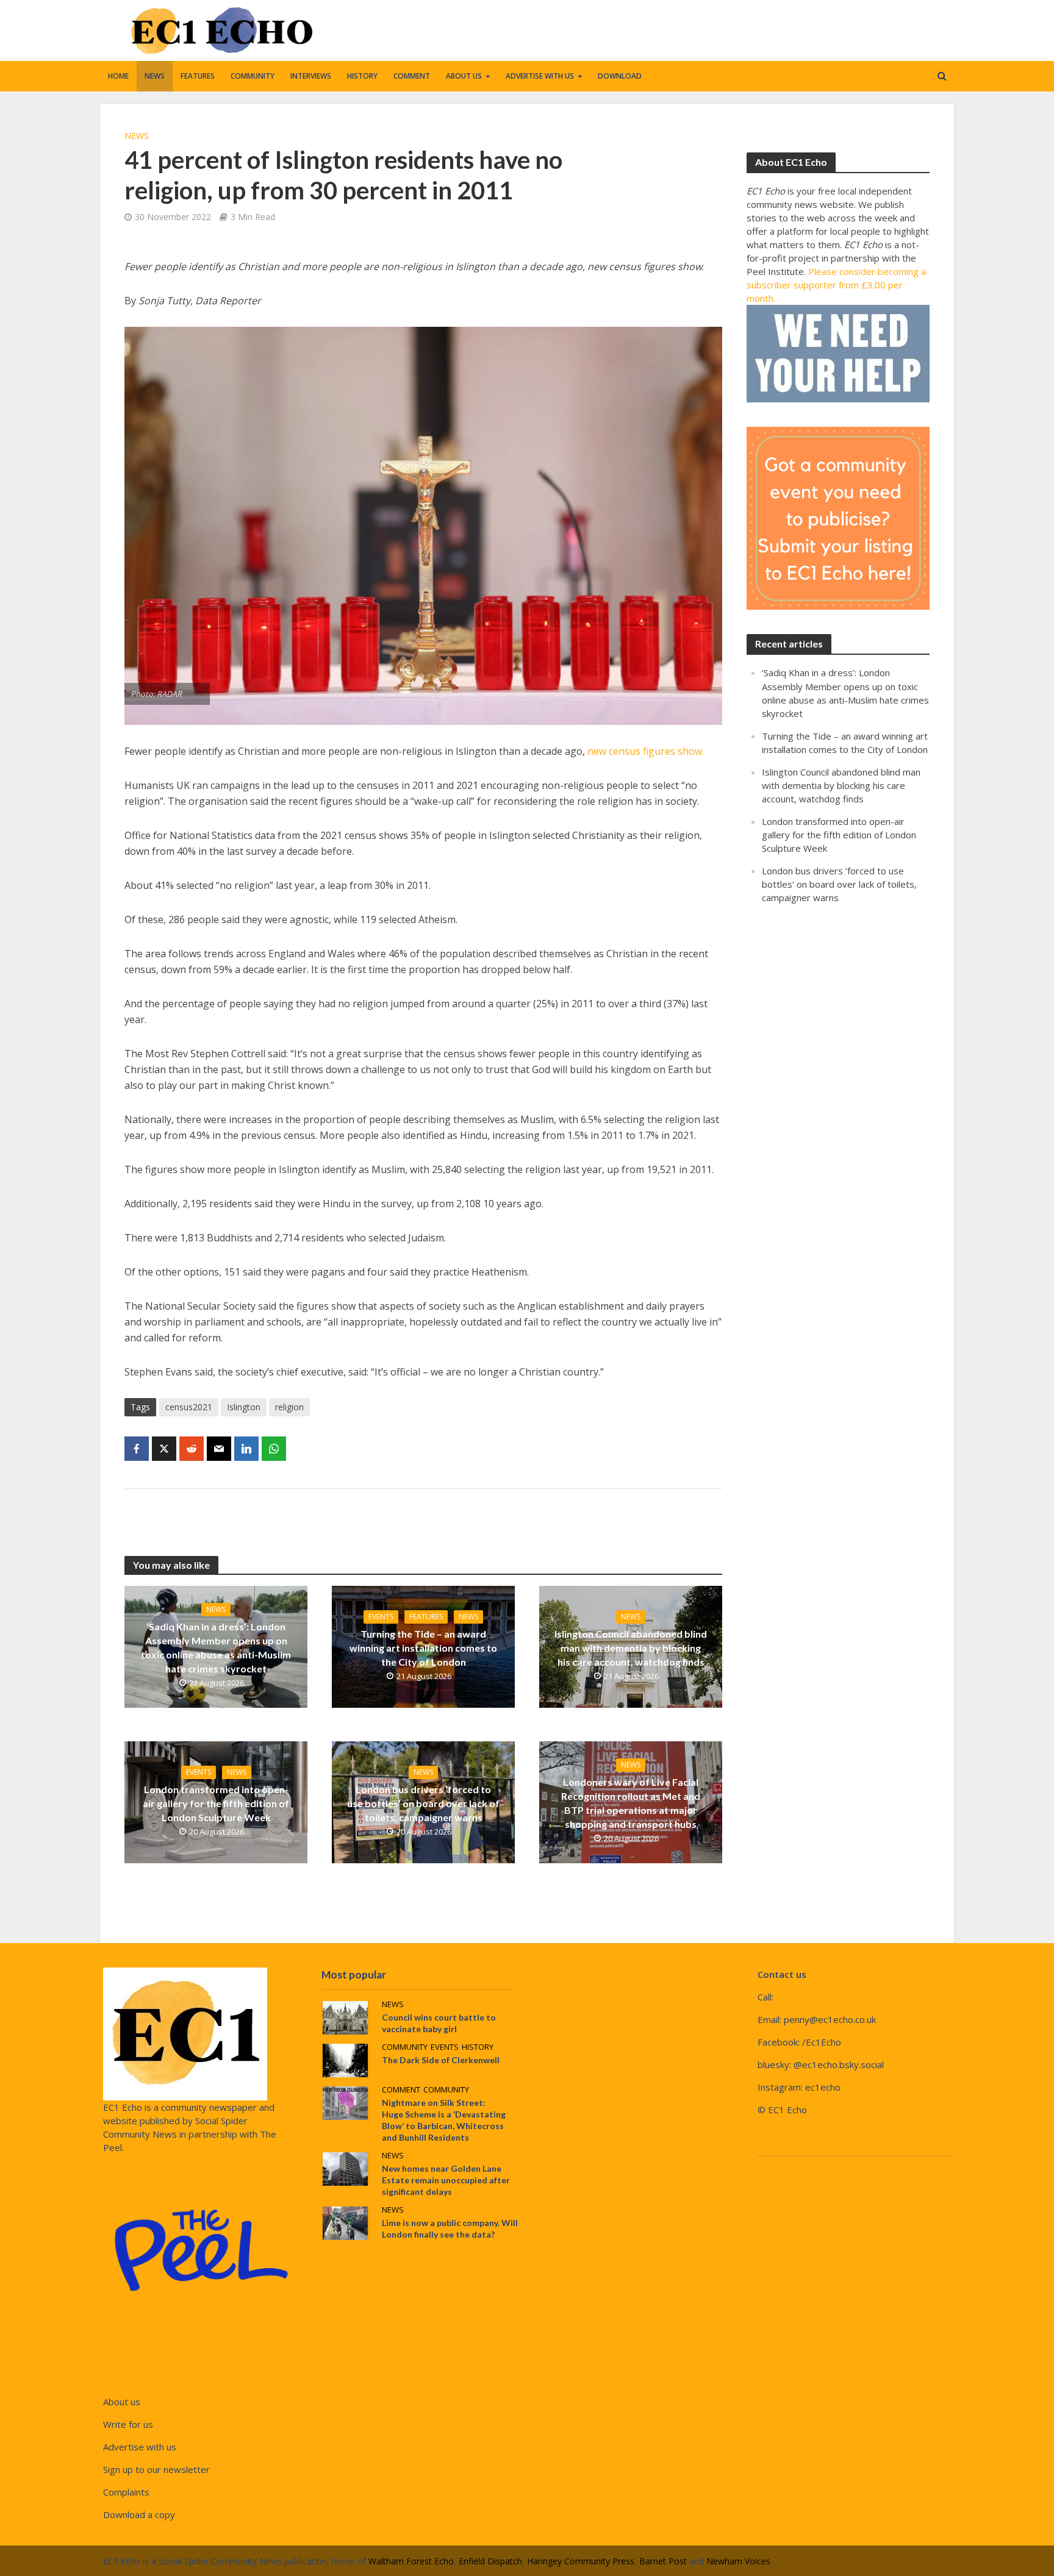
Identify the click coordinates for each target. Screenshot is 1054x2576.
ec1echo (823, 2087)
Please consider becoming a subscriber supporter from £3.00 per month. (836, 285)
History (362, 76)
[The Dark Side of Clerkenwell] (345, 2059)
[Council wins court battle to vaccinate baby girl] (345, 2016)
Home (118, 76)
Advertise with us (540, 76)
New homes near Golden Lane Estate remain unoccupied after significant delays (446, 2180)
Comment (412, 76)
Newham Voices (738, 2561)
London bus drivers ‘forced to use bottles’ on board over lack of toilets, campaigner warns (423, 1803)
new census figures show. (644, 751)
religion (289, 1407)
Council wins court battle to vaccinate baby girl (439, 2023)
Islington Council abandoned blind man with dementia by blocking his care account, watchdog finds (631, 1648)
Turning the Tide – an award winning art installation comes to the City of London (423, 1648)
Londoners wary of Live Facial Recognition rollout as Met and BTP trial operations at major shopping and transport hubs (631, 1803)
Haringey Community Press (581, 2561)
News (155, 76)
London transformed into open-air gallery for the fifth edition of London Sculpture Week (216, 1803)
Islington (244, 1407)
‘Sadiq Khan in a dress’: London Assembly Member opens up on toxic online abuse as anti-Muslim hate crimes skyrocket (216, 1647)
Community (253, 76)
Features (198, 76)
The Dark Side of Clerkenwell (441, 2060)
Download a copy (139, 2514)
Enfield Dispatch (490, 2561)
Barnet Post (663, 2561)
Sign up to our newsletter (156, 2469)
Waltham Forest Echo (411, 2561)
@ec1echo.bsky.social (839, 2064)
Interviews (311, 76)
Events (381, 1617)
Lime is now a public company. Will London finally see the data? (450, 2228)
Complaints (126, 2492)
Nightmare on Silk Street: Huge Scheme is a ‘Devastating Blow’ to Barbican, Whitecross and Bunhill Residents (444, 2120)
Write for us (128, 2424)
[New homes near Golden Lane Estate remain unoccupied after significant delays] (345, 2167)
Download (620, 76)
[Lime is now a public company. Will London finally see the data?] (345, 2222)
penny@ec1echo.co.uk (830, 2019)
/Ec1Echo (822, 2042)
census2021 (189, 1407)
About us (464, 76)
